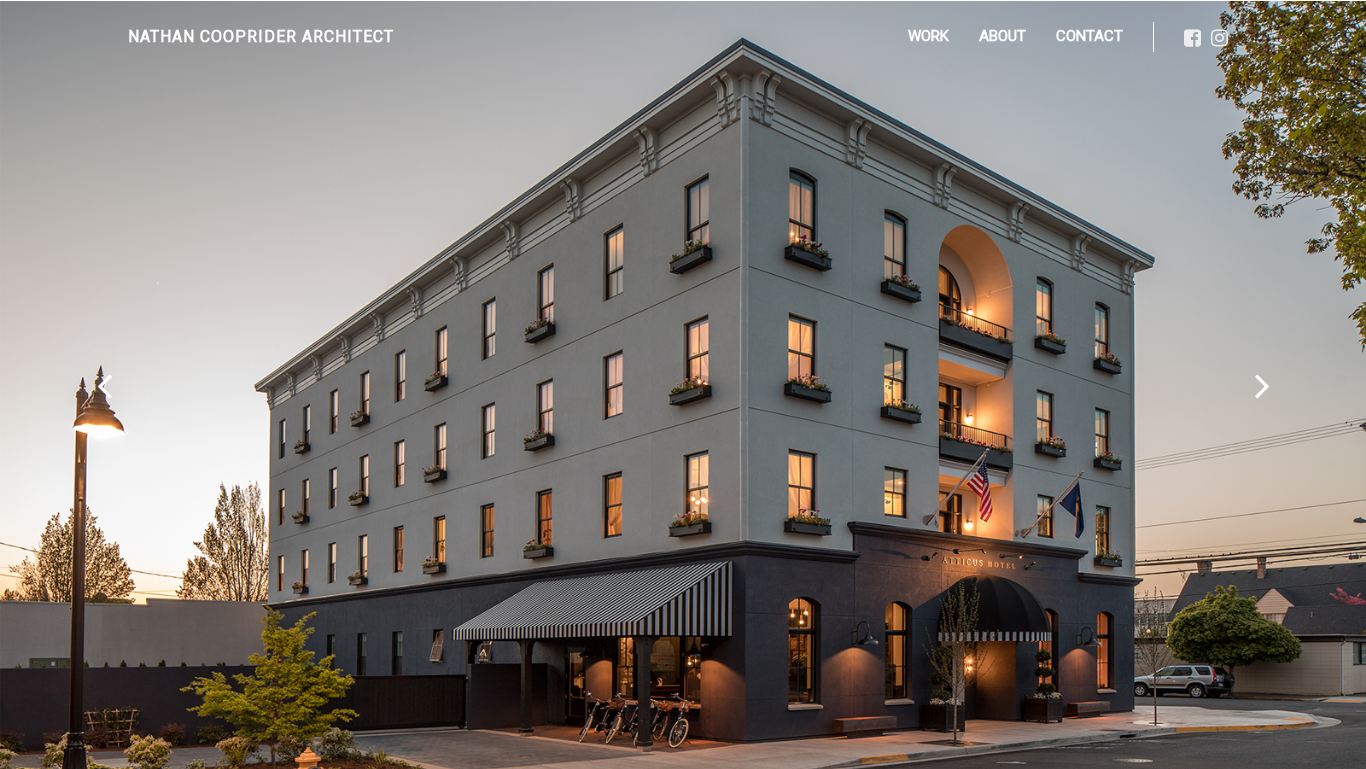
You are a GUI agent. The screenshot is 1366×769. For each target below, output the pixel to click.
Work (928, 36)
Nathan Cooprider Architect (261, 36)
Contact (1089, 36)
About (1002, 36)
